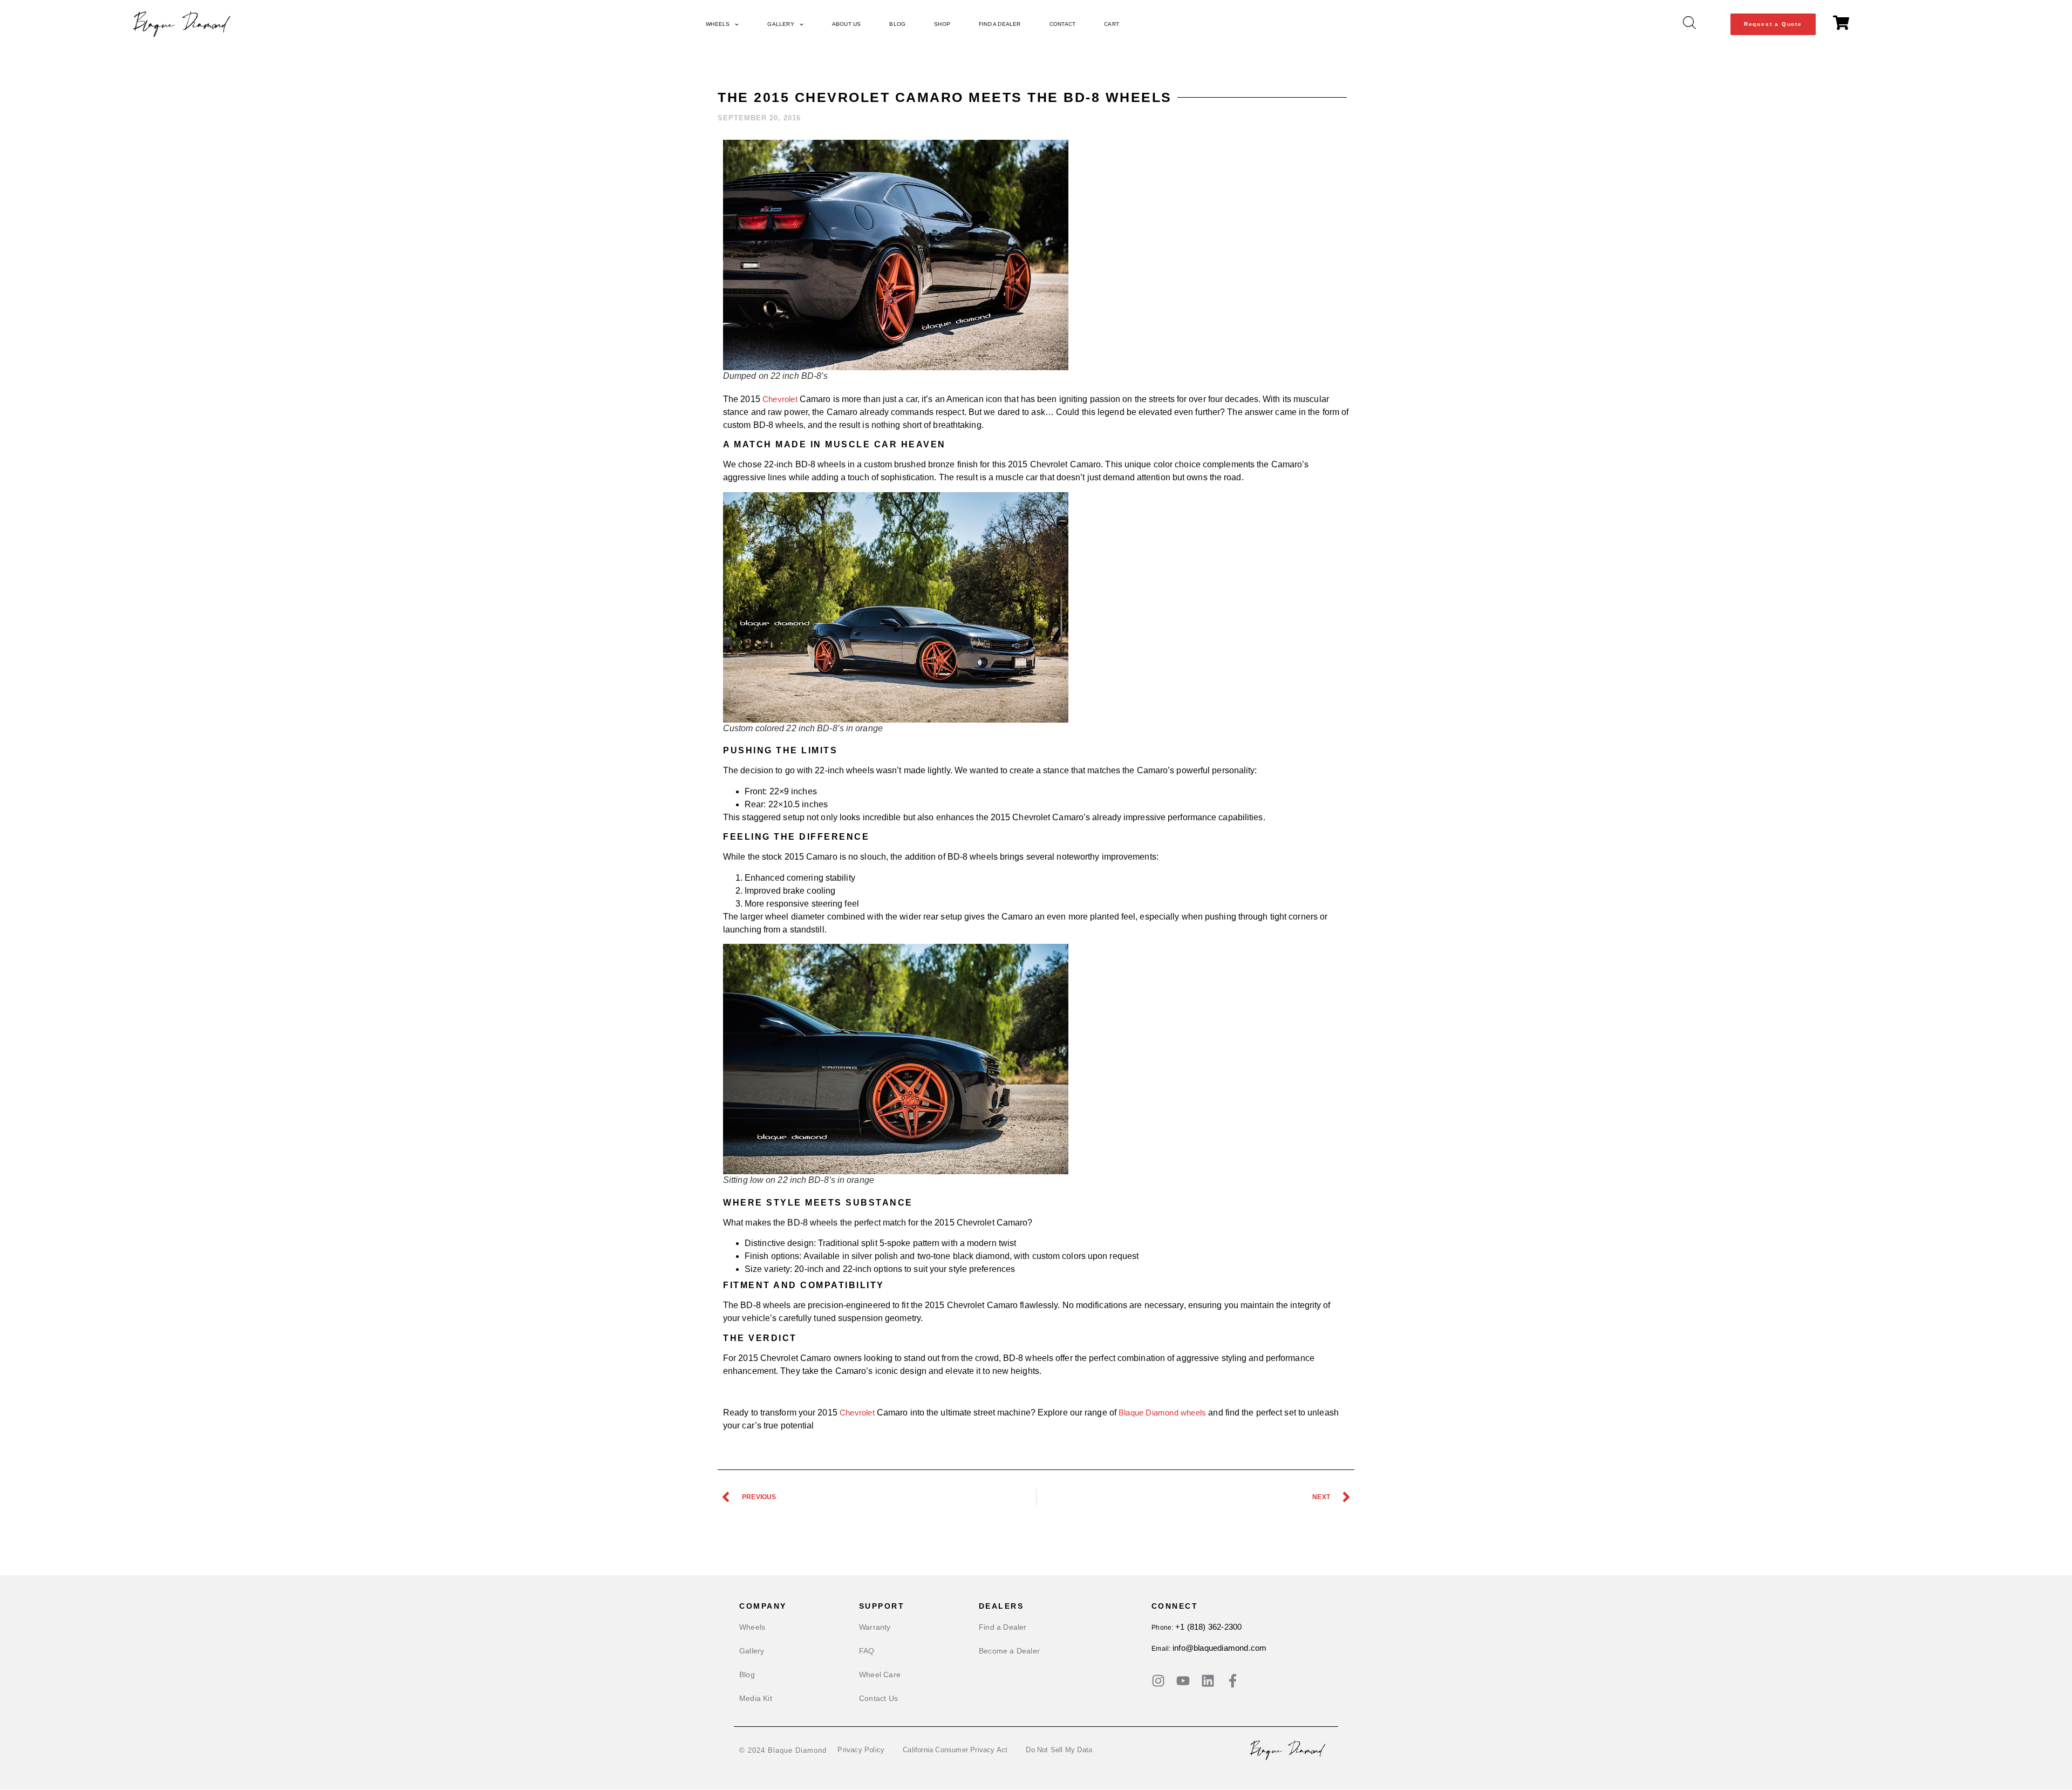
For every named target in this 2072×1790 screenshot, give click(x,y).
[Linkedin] (1208, 1681)
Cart (1112, 24)
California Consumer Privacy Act (955, 1750)
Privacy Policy (861, 1750)
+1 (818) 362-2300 (1208, 1627)
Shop (942, 24)
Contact (1062, 24)
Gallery (781, 24)
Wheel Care (880, 1675)
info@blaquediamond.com (1219, 1648)
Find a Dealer (1000, 24)
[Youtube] (1183, 1681)
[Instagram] (1158, 1681)
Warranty (875, 1627)
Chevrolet (780, 399)
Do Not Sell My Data (1059, 1750)
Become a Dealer (1009, 1651)
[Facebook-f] (1233, 1681)
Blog (897, 24)
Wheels (718, 24)
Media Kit (756, 1698)
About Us (847, 24)
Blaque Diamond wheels (1162, 1413)
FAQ (867, 1651)
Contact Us (878, 1698)
